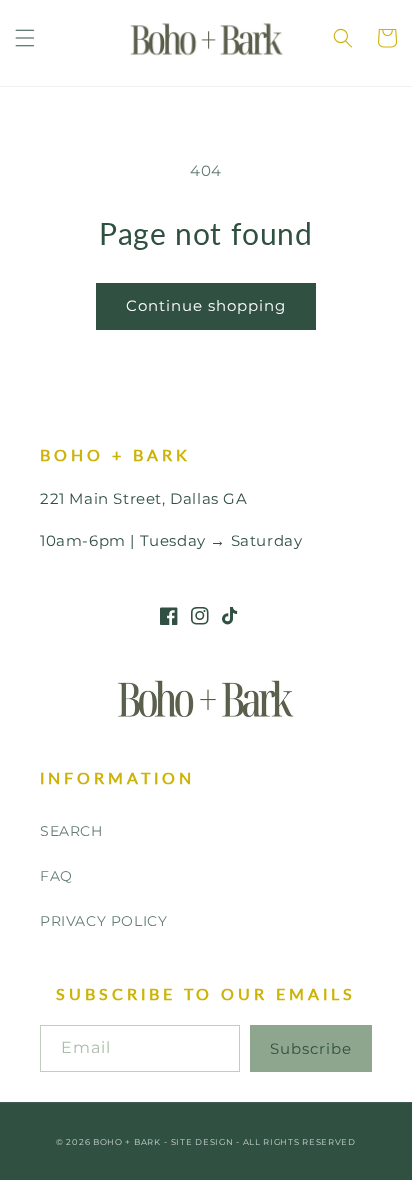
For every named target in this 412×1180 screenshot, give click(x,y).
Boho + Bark (127, 1142)
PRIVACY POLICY (103, 921)
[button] (25, 38)
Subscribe (311, 1048)
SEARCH (71, 831)
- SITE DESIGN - (203, 1142)
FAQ (56, 876)
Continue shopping (206, 305)
